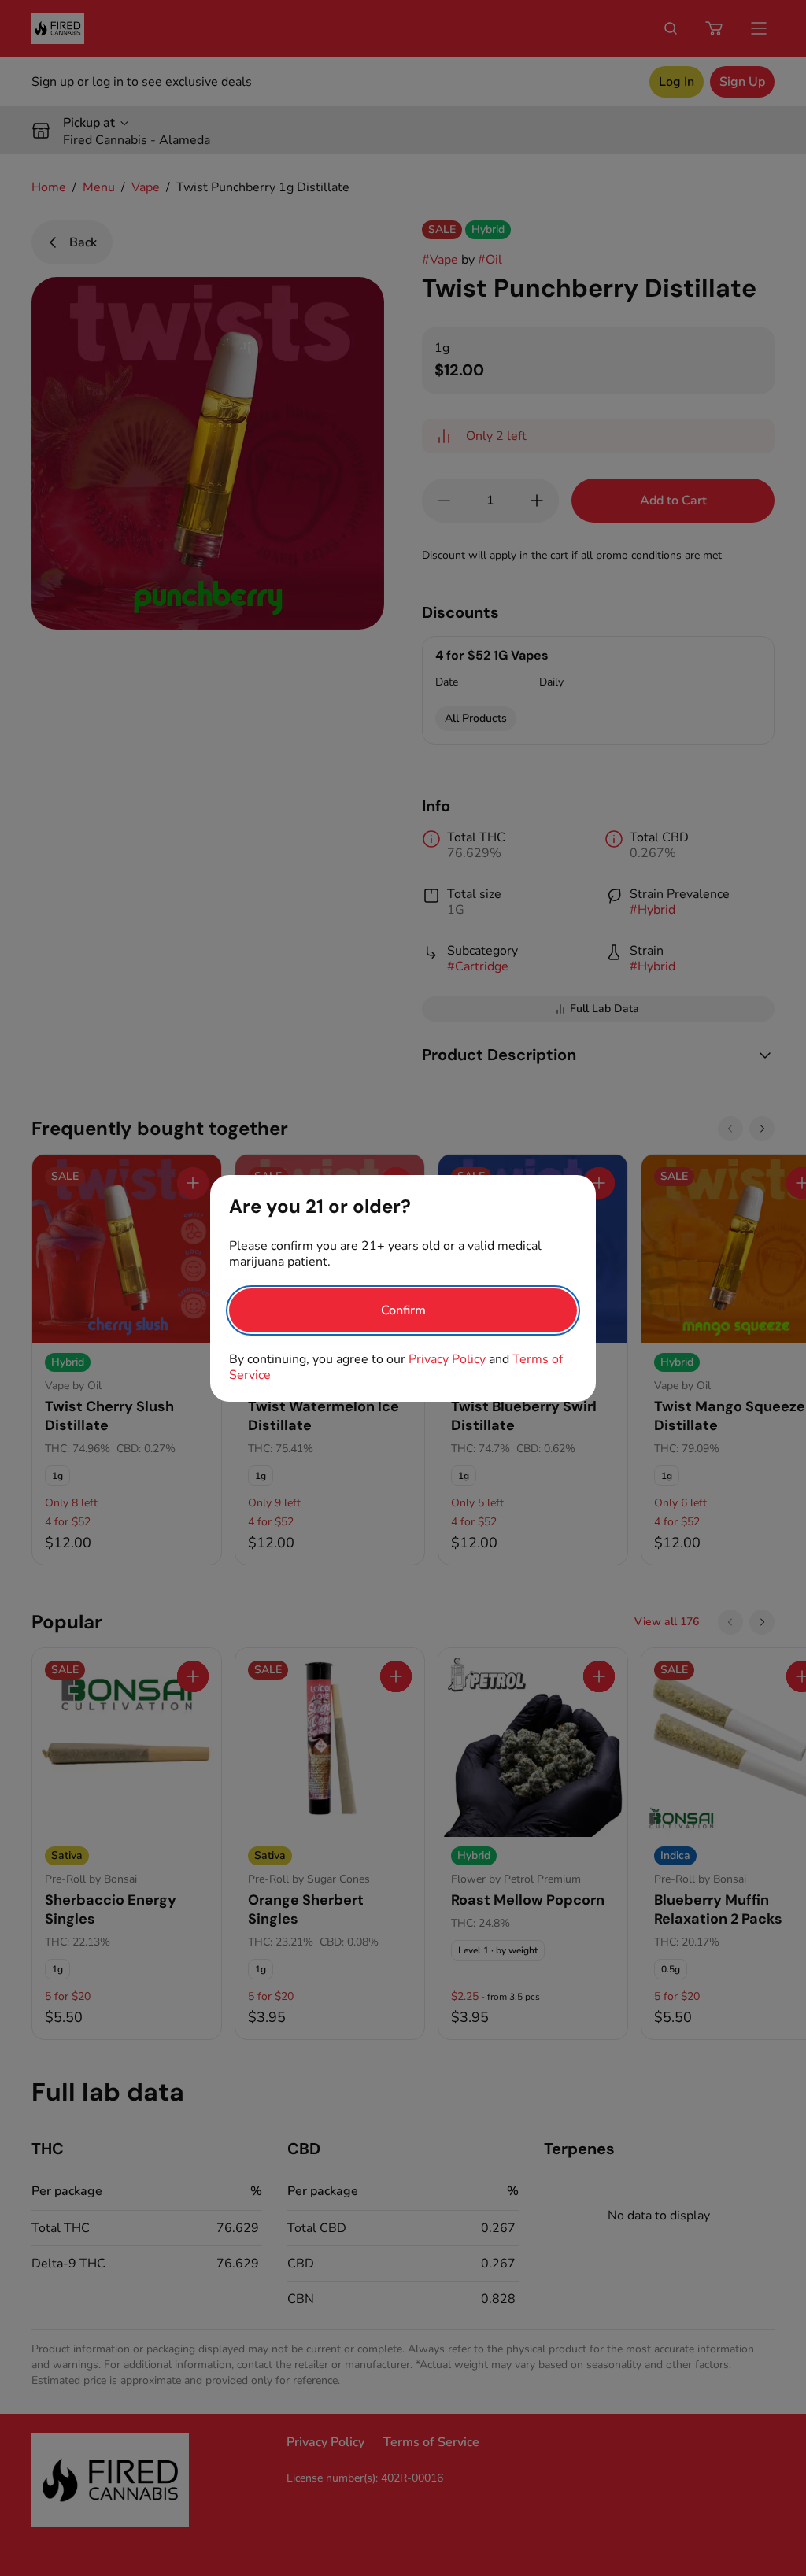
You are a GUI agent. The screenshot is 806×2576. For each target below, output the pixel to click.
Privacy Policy (447, 1359)
